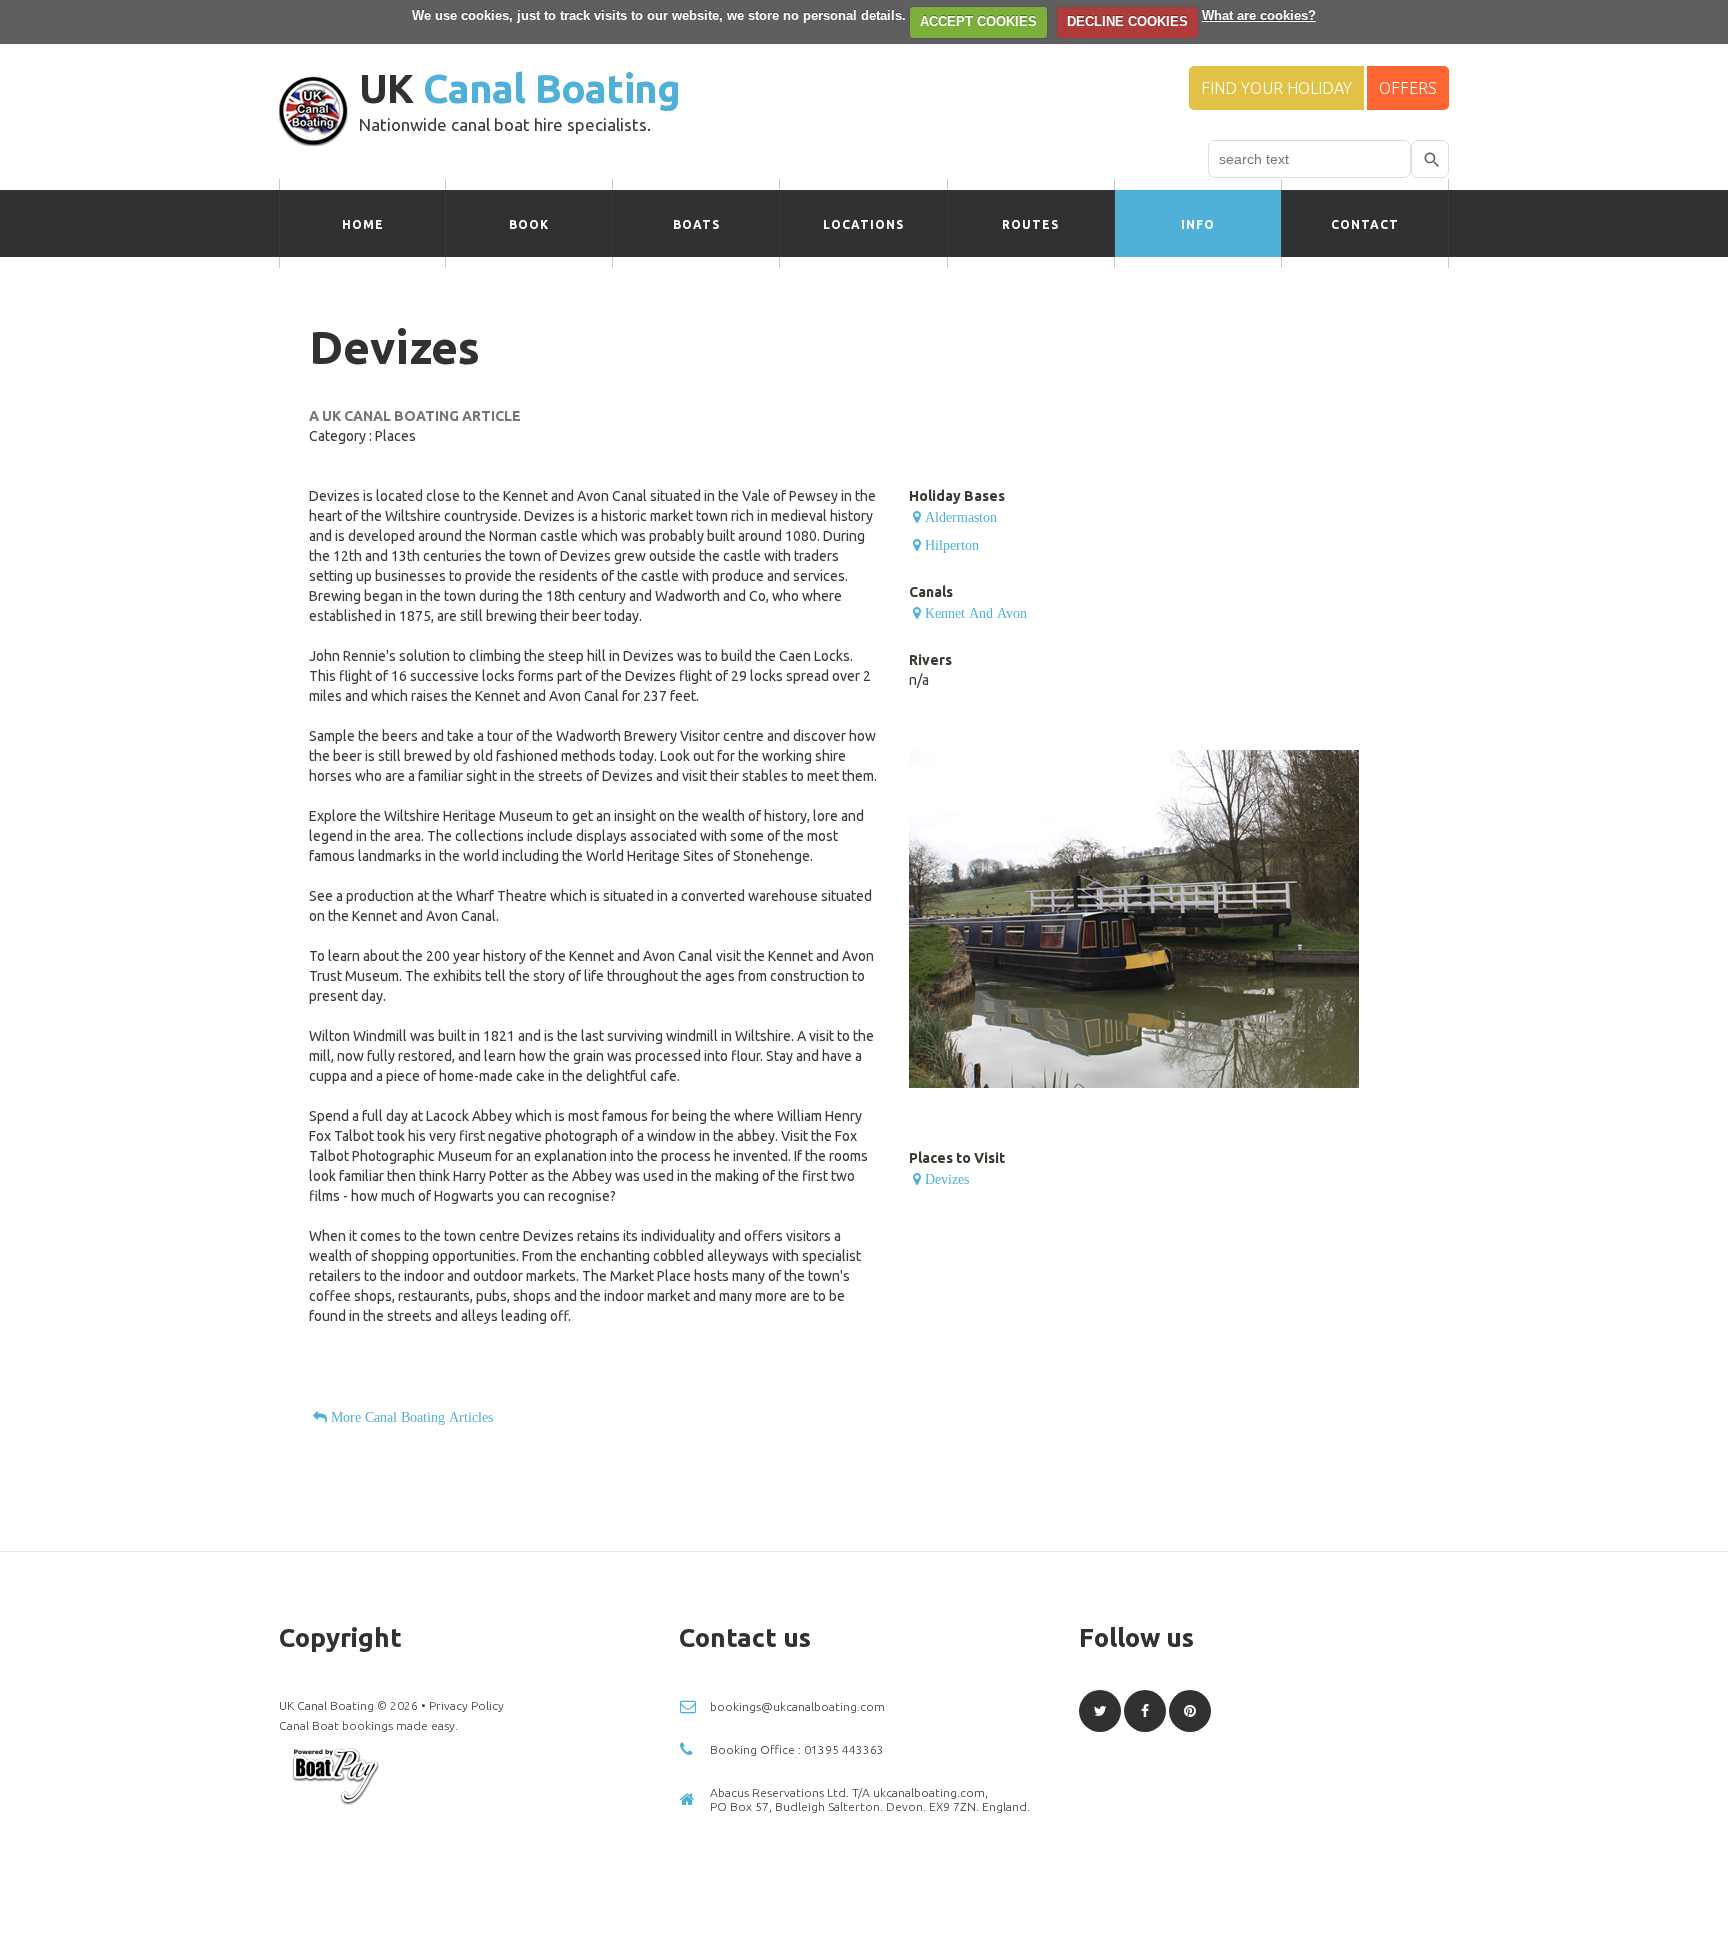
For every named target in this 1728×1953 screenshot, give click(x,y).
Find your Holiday (1276, 88)
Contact (1365, 224)
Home (363, 224)
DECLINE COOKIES (1127, 21)
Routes (1030, 224)
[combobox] (1309, 159)
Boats (696, 224)
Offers (1408, 88)
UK (519, 88)
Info (1198, 224)
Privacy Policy (466, 1705)
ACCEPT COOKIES (978, 21)
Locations (863, 224)
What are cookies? (1259, 15)
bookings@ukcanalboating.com (797, 1706)
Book (529, 224)
